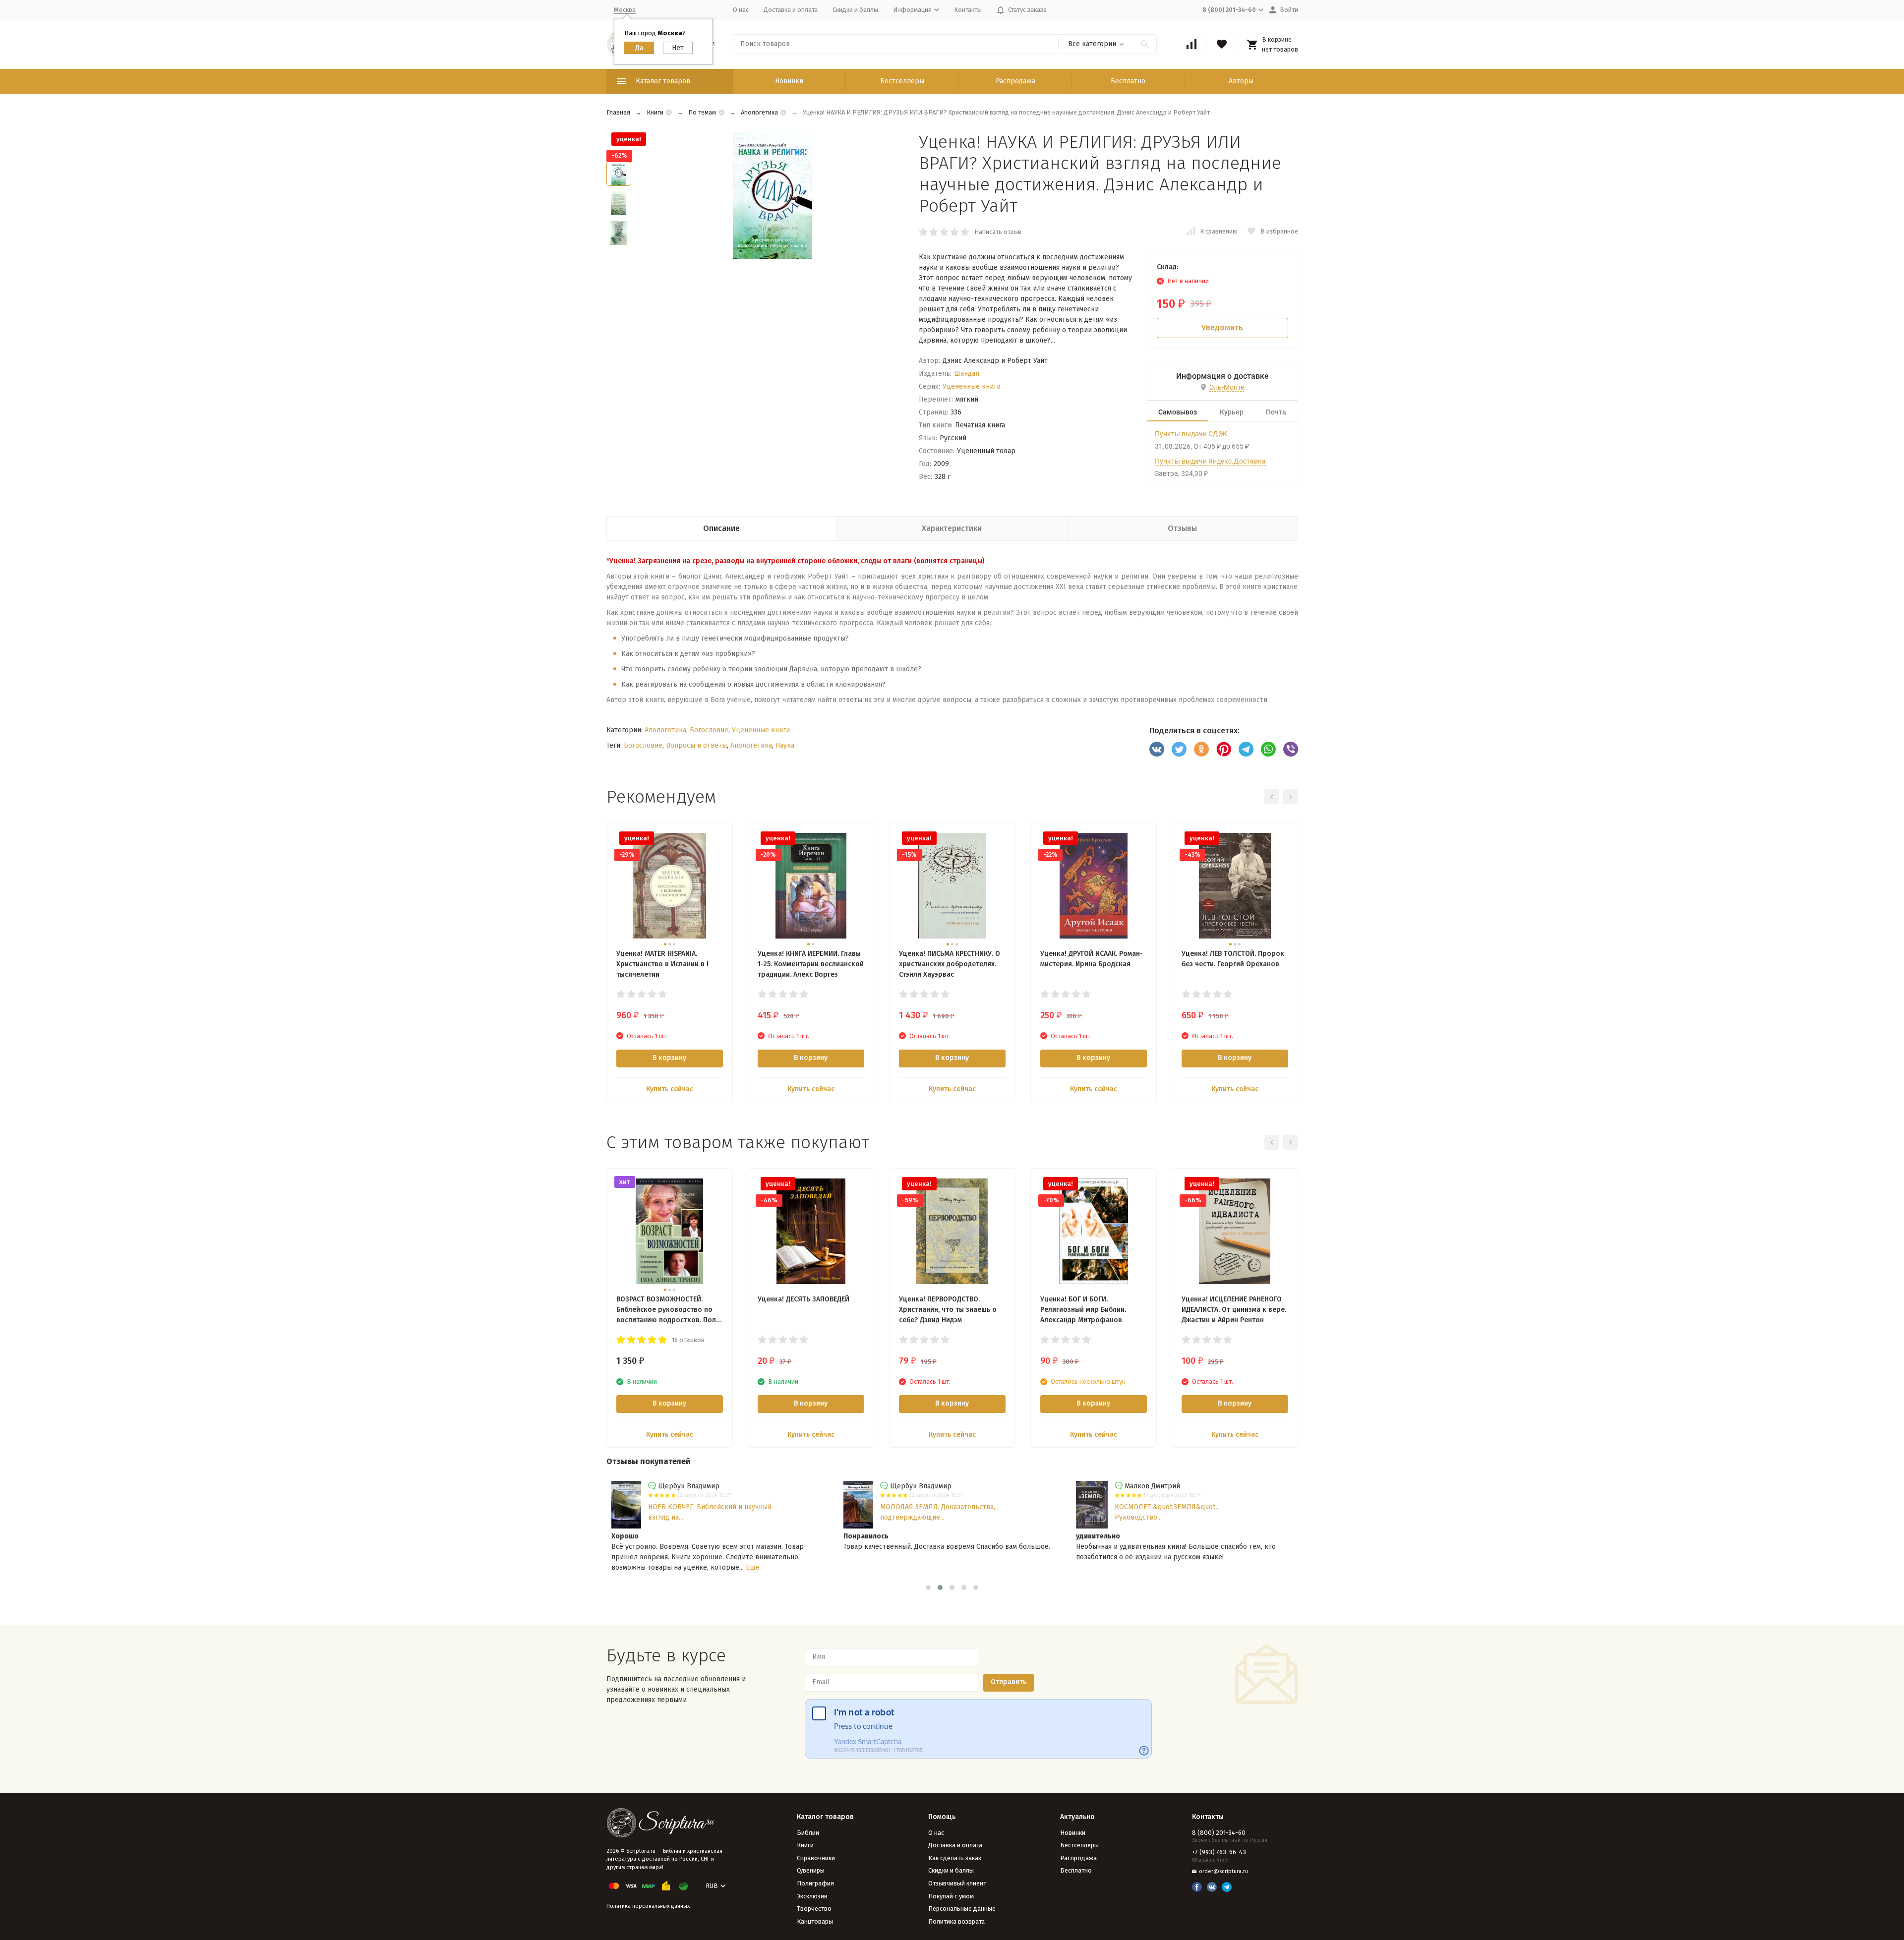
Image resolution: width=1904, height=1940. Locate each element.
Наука (785, 745)
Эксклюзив (812, 1896)
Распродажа (1015, 81)
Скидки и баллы (855, 10)
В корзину (669, 1058)
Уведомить (1222, 327)
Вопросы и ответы (696, 745)
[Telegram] (1246, 749)
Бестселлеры (902, 81)
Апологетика (759, 112)
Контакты (968, 10)
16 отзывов (688, 1340)
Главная (618, 112)
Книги (655, 112)
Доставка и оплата (791, 10)
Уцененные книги (972, 386)
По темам (702, 112)
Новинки (789, 81)
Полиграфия (815, 1883)
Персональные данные (962, 1909)
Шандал (967, 374)
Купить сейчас (670, 1089)
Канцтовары (815, 1921)
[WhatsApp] (1268, 749)
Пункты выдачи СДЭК (1191, 434)
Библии (808, 1833)
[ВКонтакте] (1157, 749)
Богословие (709, 730)
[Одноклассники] (1201, 749)
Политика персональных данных (648, 1906)
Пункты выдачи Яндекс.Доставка (1210, 461)
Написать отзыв (998, 232)
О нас (741, 10)
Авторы (1241, 81)
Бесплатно (1128, 81)
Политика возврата (956, 1921)
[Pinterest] (1224, 749)
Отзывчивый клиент (957, 1883)
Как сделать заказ (955, 1858)
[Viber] (1291, 749)
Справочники (816, 1858)
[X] (1179, 749)
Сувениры (811, 1870)
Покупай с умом (951, 1896)
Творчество (814, 1909)
